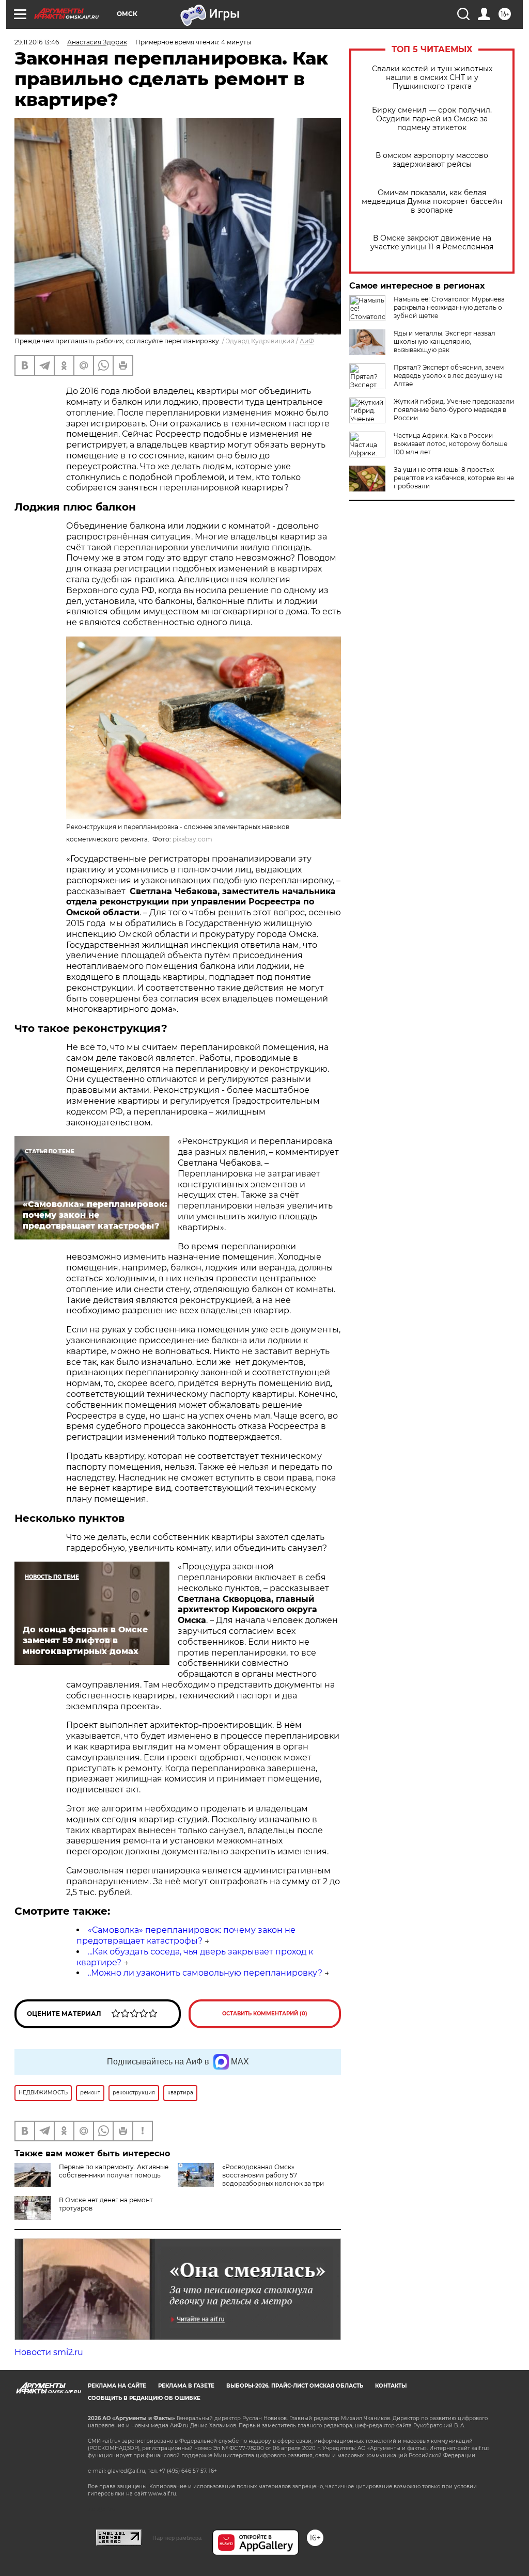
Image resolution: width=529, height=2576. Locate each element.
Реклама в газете (186, 2386)
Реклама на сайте (117, 2386)
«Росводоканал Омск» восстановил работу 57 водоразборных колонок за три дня (251, 2179)
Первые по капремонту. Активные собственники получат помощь (114, 2171)
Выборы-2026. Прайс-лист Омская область (295, 2386)
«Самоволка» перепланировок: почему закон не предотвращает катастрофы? (186, 1935)
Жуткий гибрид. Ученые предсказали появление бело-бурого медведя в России (454, 410)
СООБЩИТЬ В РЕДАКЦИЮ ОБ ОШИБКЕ (144, 2398)
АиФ (307, 341)
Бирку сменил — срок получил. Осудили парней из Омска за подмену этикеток (432, 119)
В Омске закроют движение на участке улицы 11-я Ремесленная (432, 243)
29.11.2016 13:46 (37, 42)
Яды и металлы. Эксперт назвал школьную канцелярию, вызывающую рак (445, 341)
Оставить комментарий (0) (265, 2014)
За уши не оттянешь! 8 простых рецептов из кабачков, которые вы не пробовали (454, 478)
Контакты (391, 2386)
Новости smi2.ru (49, 2352)
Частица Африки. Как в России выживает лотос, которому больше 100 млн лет (450, 444)
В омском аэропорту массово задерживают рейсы (432, 160)
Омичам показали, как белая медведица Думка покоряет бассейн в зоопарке (432, 202)
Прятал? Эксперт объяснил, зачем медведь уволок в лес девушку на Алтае (449, 376)
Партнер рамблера (177, 2538)
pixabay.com (192, 839)
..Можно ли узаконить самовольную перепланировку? (205, 1973)
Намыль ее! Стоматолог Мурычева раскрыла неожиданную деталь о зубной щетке (449, 307)
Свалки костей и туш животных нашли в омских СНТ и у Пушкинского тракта (432, 78)
